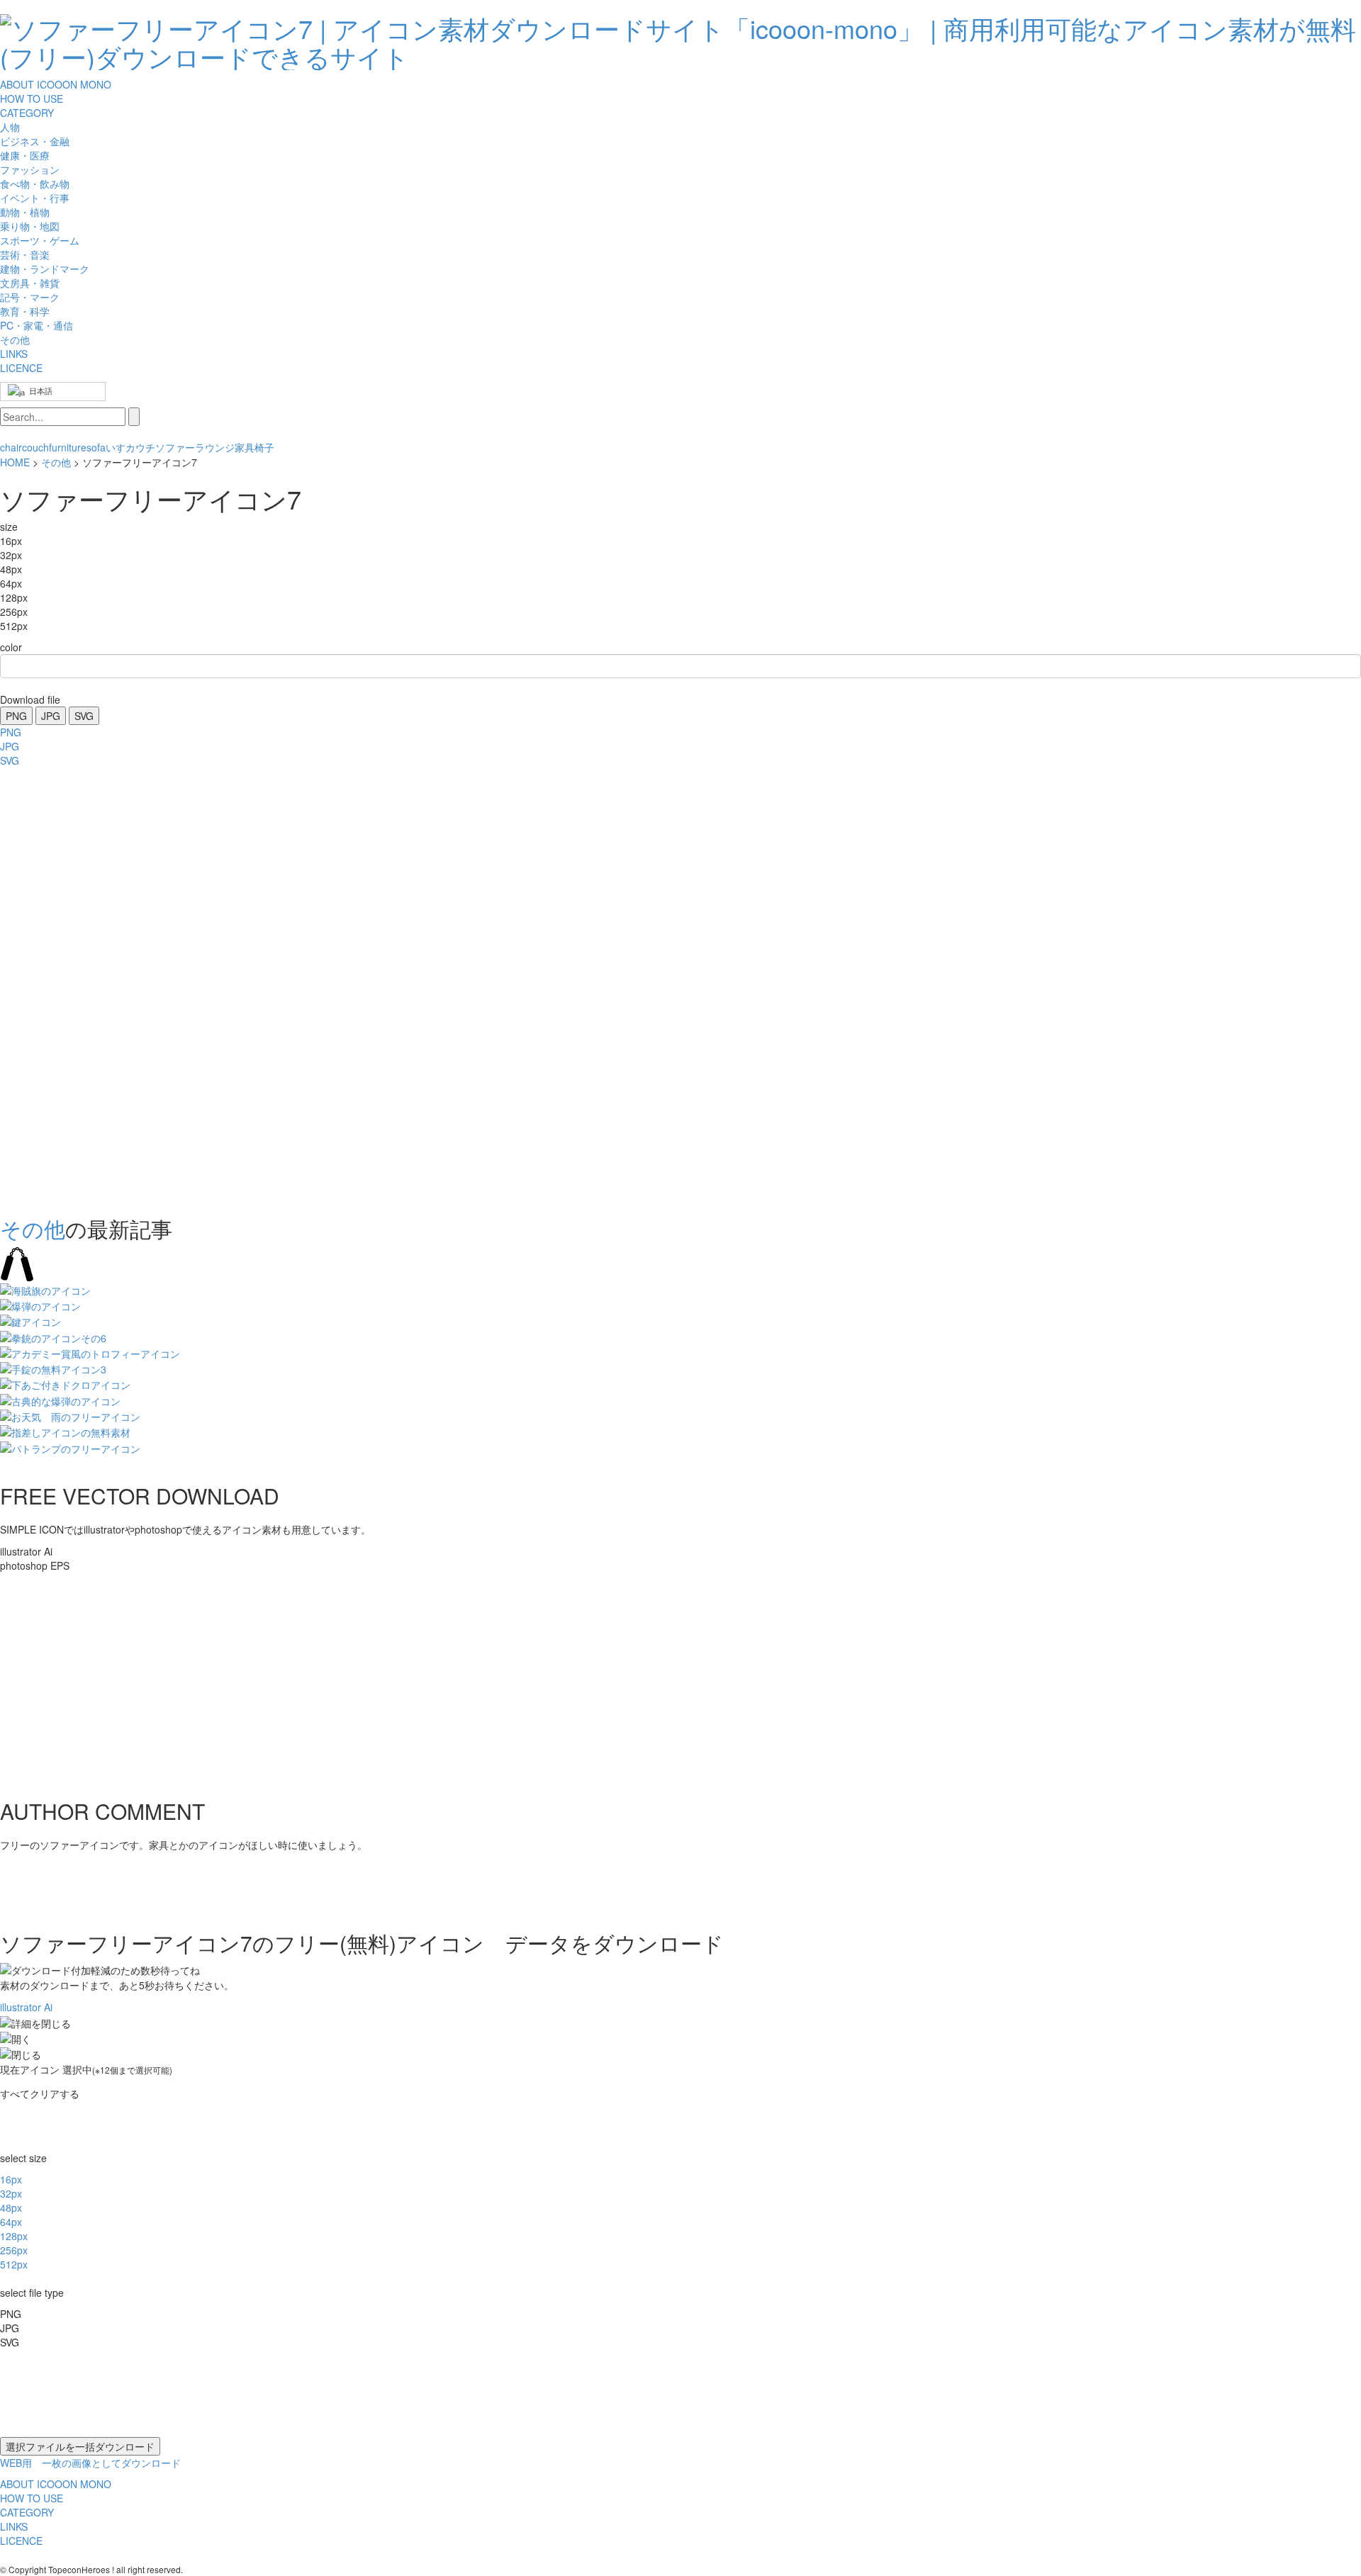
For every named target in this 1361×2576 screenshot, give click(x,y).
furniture (68, 447)
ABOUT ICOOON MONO (56, 84)
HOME (15, 462)
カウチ (140, 447)
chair (11, 447)
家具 (245, 447)
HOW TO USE (32, 99)
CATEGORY (27, 113)
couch (35, 447)
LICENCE (21, 368)
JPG (51, 716)
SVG (84, 716)
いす (116, 447)
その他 (56, 462)
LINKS (14, 354)
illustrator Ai (26, 2007)
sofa (96, 447)
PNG (16, 716)
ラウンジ (215, 447)
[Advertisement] (57, 987)
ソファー (175, 447)
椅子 (264, 447)
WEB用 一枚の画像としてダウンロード (90, 2463)
